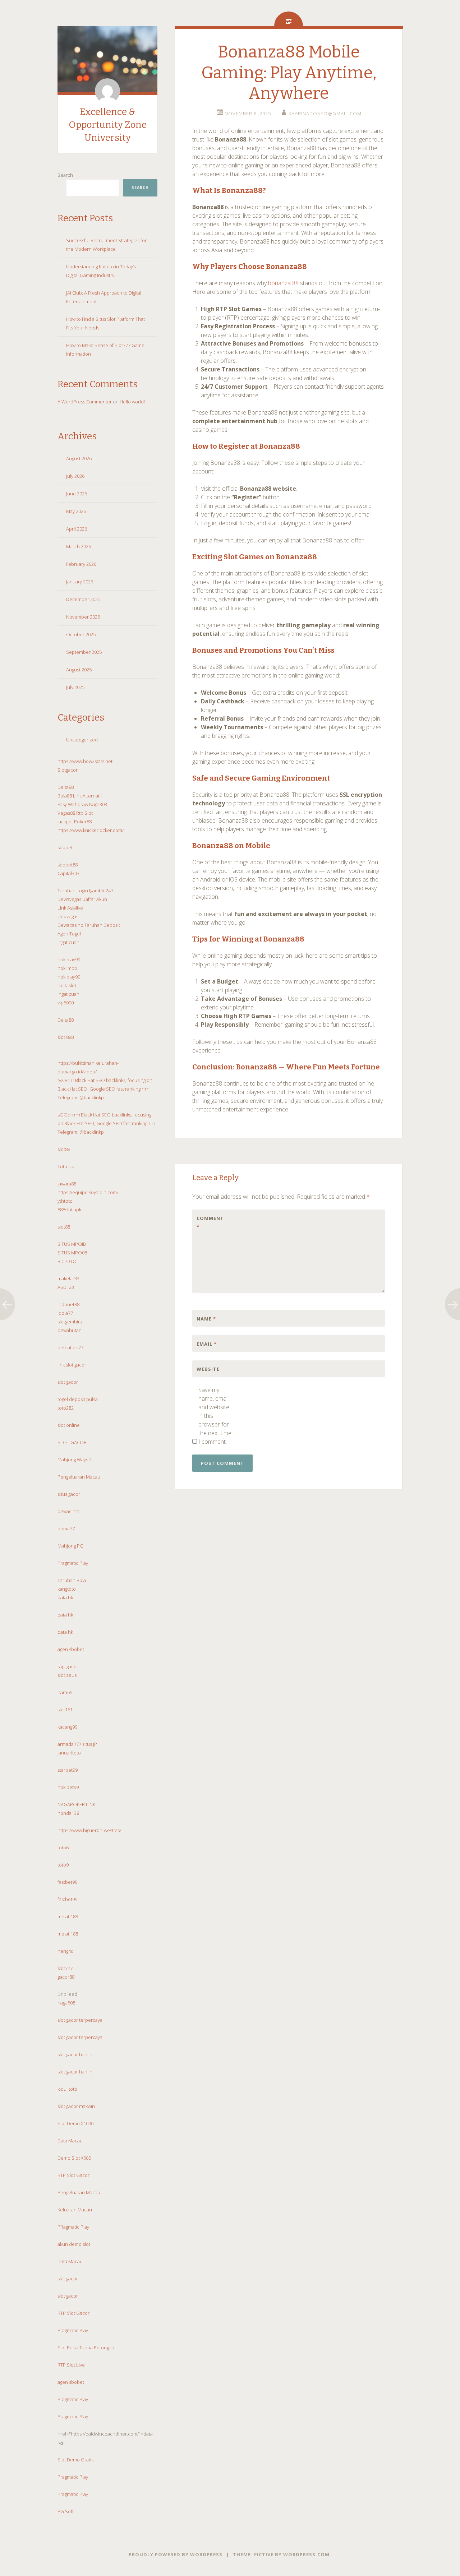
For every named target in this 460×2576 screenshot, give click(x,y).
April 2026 (77, 529)
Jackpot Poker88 (75, 822)
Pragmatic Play (73, 1563)
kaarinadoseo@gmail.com (325, 114)
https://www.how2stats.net (85, 761)
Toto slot (67, 1166)
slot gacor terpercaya (80, 2020)
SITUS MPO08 (72, 1253)
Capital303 (68, 873)
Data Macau (70, 2141)
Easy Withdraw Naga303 (82, 804)
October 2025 (81, 634)
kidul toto (67, 2089)
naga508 (66, 2003)
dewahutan (70, 1330)
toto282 (66, 1408)
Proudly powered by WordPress (176, 2554)
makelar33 (68, 1278)
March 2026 (79, 546)
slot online (69, 1425)
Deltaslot (67, 985)
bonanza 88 (283, 283)
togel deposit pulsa (78, 1399)
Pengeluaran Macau (79, 1477)
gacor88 (66, 1977)
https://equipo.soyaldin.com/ (88, 1192)
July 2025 (75, 687)
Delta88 (66, 787)
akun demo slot (74, 2244)
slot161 (65, 1710)
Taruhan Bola (72, 1580)
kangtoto (67, 1589)
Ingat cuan (68, 942)
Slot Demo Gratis (75, 2460)
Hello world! (132, 402)
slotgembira (70, 1322)
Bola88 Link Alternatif (80, 796)
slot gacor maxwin (76, 2106)
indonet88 (68, 1304)
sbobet (65, 847)
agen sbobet (71, 1649)
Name (206, 1319)
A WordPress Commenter (85, 402)
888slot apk (69, 1210)
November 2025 (83, 617)
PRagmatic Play (73, 2227)
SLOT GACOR (72, 1442)
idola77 (65, 1313)
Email (207, 1344)
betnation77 (70, 1347)
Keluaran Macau (75, 2210)
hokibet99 (68, 1787)
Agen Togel (69, 934)
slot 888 (66, 1037)
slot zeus (67, 1675)
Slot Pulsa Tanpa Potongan (86, 2348)
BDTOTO (67, 1261)
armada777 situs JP (77, 1744)
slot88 (64, 1149)
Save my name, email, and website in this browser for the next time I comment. (215, 1416)
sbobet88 (68, 865)
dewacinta (68, 1511)
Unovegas (68, 916)
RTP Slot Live (71, 2365)
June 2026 (77, 494)
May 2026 (76, 511)
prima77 (66, 1529)
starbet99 (68, 1770)
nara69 (65, 1692)
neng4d (66, 1951)
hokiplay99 (69, 959)
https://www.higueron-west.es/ (89, 1830)
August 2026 (79, 458)
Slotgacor (68, 770)
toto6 (63, 1847)
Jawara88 (67, 1184)
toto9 (63, 1865)
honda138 (68, 1813)
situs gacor (69, 1494)
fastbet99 (67, 1882)
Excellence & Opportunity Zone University (108, 125)
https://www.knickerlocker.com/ (91, 830)
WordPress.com (306, 2554)
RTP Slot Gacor (73, 2175)
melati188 (68, 1916)
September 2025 (84, 652)
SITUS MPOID (72, 1244)
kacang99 (67, 1727)
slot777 (65, 1968)
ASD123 (66, 1287)
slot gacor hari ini (75, 2054)
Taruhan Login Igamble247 (85, 891)
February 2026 (81, 564)
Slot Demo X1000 (75, 2123)
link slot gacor (72, 1365)
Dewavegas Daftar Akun (82, 899)
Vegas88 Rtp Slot (75, 813)
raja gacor (68, 1666)
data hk (65, 1597)
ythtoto (65, 1201)
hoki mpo (67, 968)
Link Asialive (70, 908)
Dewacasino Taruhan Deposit (89, 925)
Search (65, 175)
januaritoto (69, 1753)
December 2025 (83, 599)
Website (208, 1369)
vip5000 (66, 1003)
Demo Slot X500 (74, 2158)
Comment (210, 1222)
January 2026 (80, 582)
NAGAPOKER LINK (76, 1804)
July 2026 (75, 476)
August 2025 (79, 670)
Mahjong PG (70, 1546)
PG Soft (66, 2511)
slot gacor (68, 1382)
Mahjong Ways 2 (75, 1460)
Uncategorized (82, 740)
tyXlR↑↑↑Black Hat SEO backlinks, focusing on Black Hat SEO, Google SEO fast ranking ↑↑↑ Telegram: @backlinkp (105, 1089)
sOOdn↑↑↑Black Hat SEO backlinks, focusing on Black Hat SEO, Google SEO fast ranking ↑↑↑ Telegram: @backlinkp (107, 1123)
